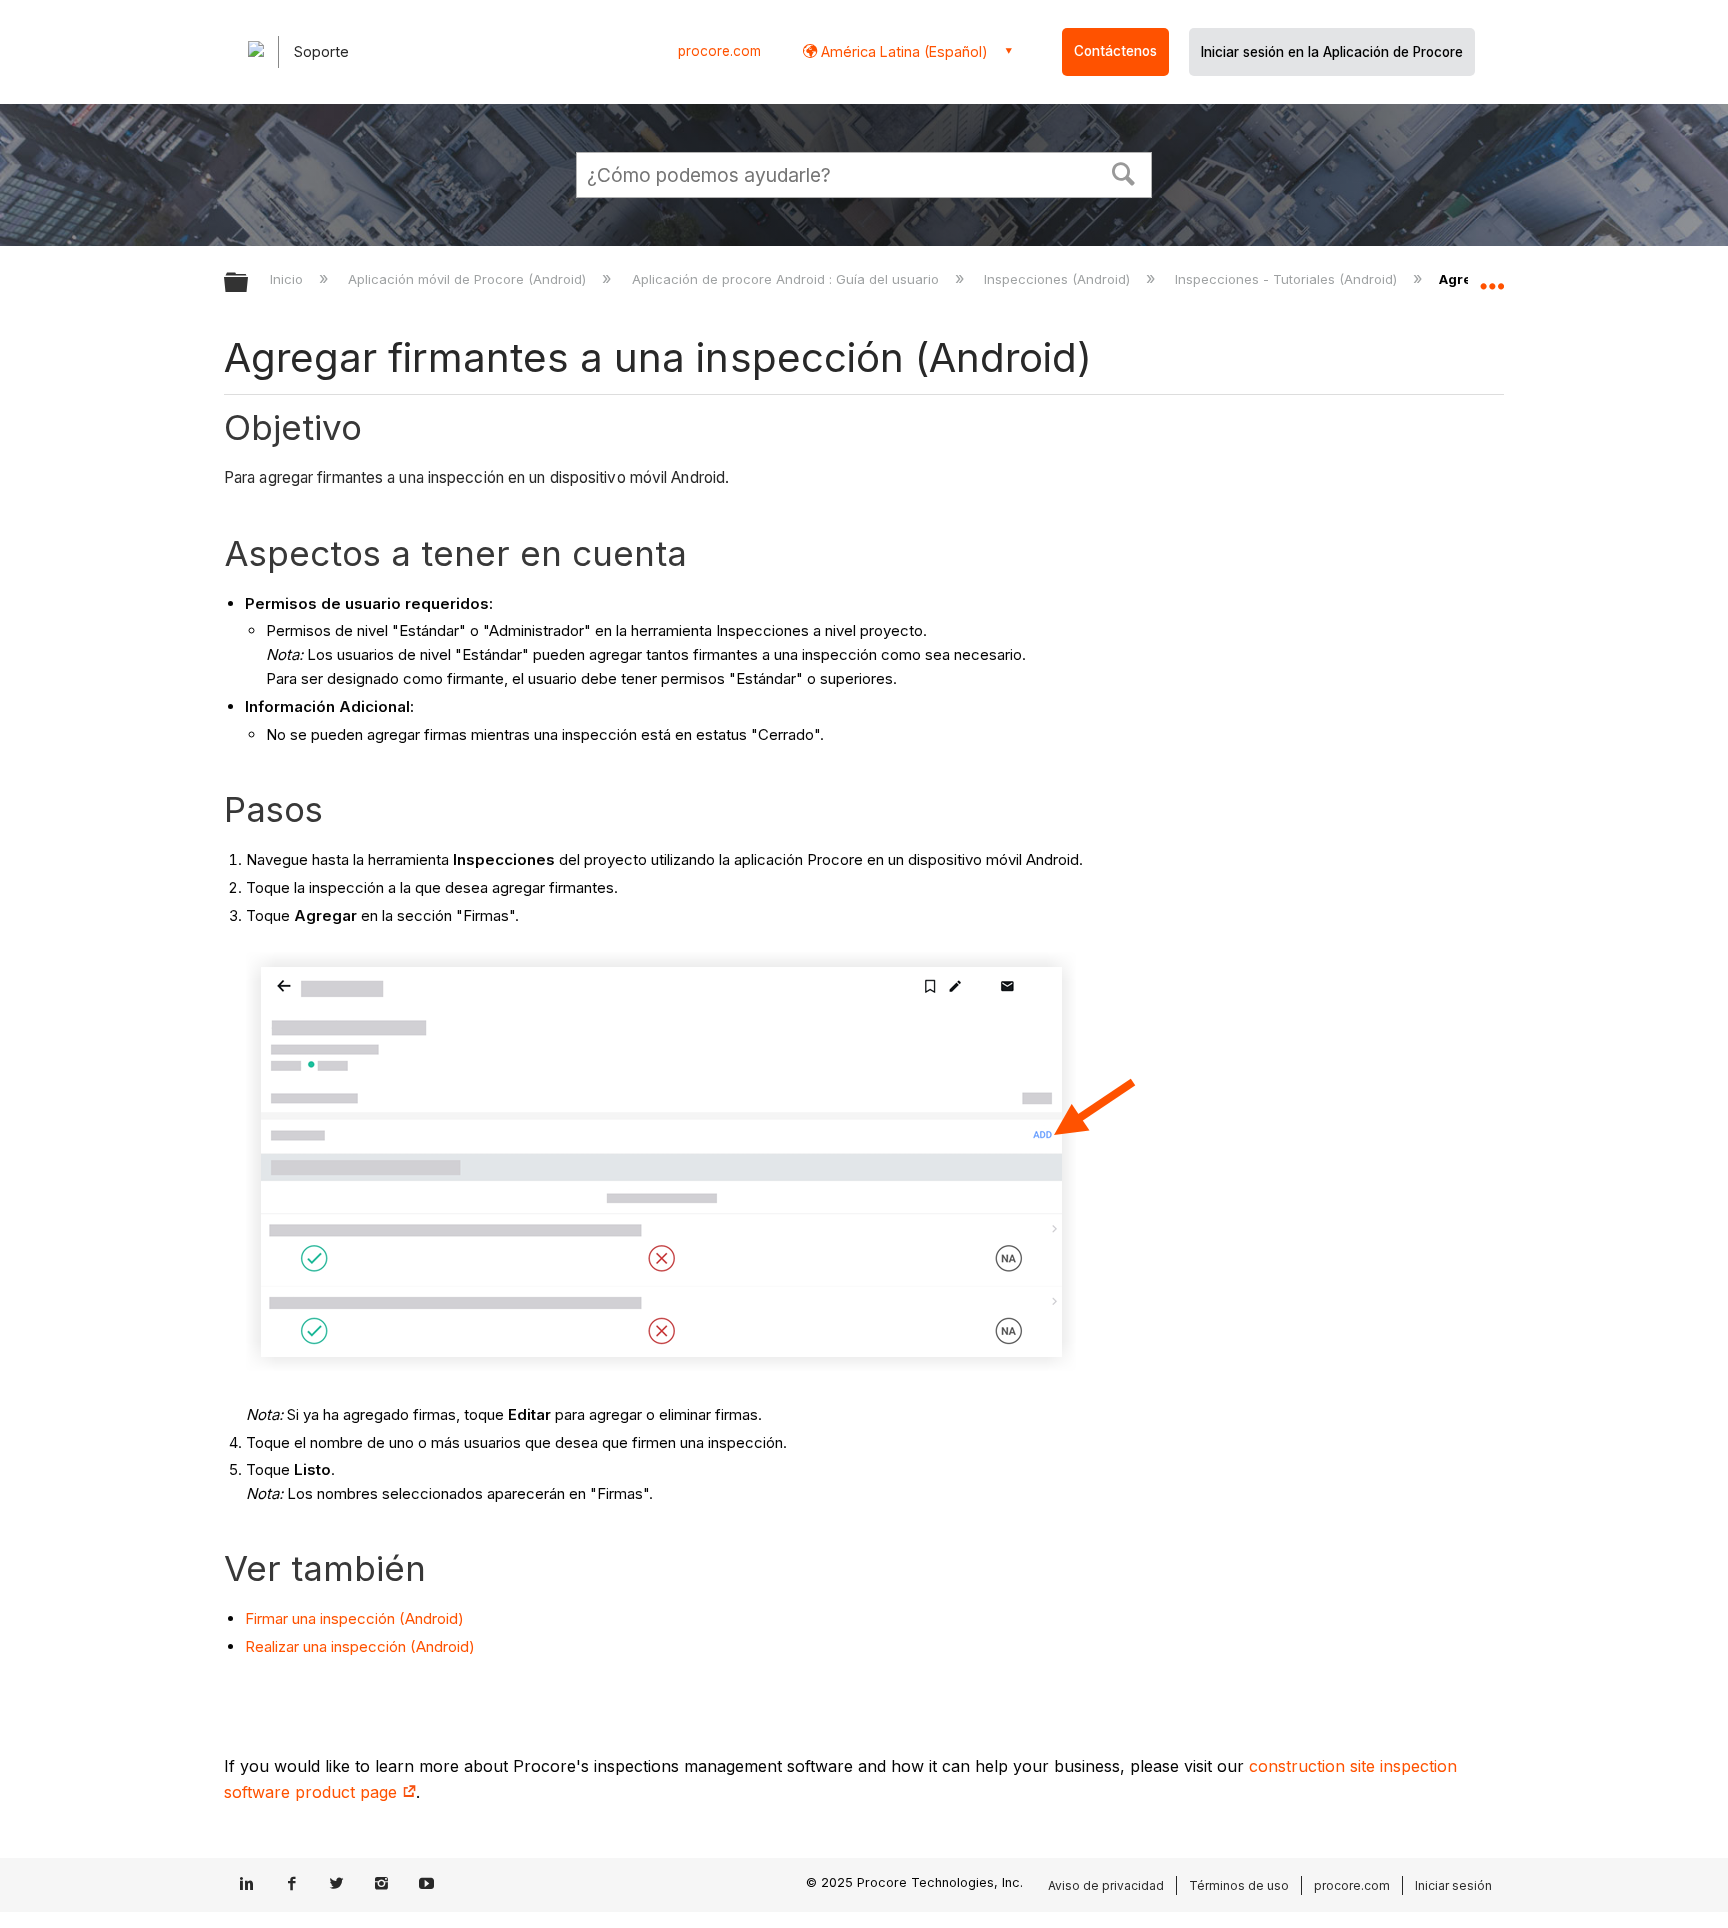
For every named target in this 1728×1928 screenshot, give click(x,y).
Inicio (288, 279)
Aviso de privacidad (1106, 1885)
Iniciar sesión (1453, 1885)
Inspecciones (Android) (1059, 279)
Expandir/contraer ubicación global (1492, 277)
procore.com (719, 51)
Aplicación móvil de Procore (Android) (469, 279)
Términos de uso (1239, 1885)
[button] (1124, 172)
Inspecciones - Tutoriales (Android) (1288, 279)
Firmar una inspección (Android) (354, 1618)
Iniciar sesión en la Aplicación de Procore (1332, 52)
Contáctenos (1115, 51)
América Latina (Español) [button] (902, 51)
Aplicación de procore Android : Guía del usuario (787, 279)
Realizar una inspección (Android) (360, 1646)
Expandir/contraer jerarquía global (249, 283)
